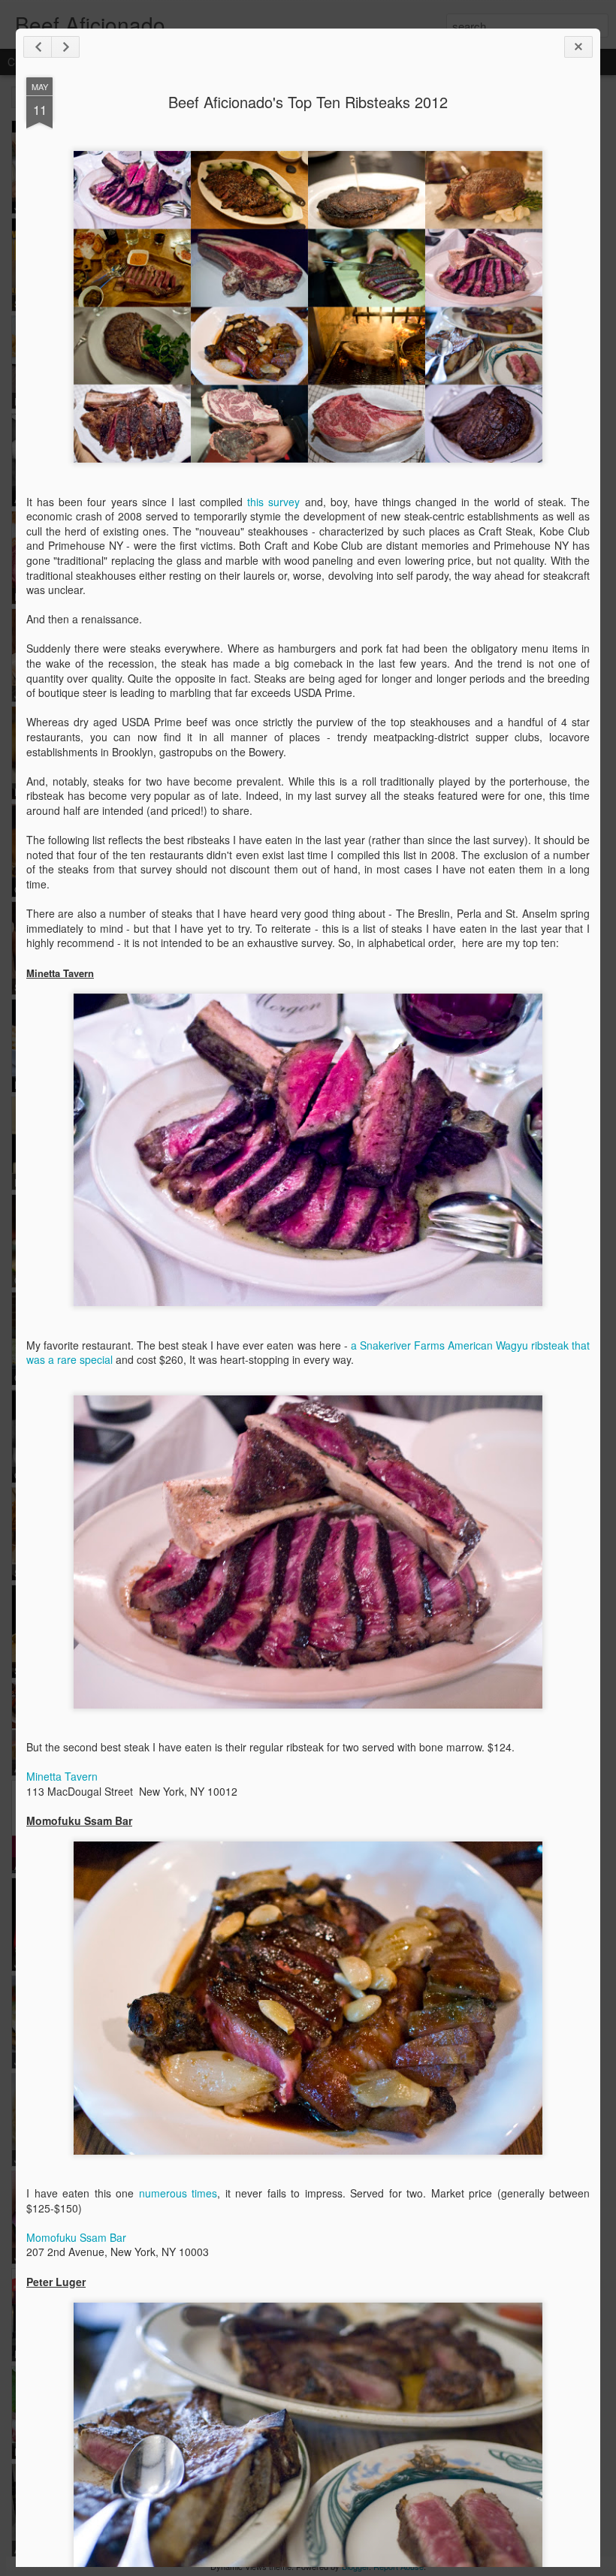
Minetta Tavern (62, 1776)
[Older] (65, 47)
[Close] (578, 47)
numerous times (178, 2193)
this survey (273, 502)
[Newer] (38, 47)
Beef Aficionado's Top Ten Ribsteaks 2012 (308, 102)
